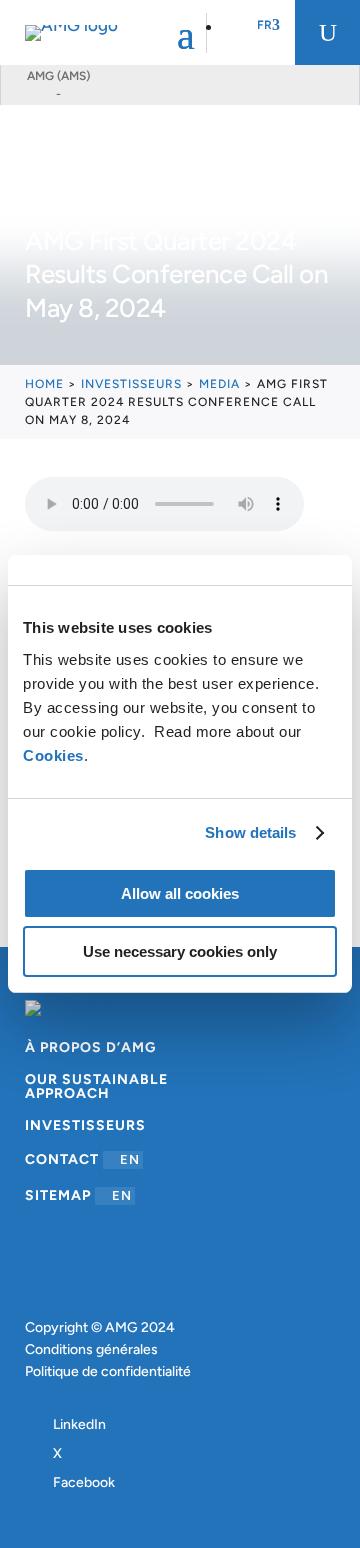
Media (219, 384)
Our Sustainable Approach (96, 1087)
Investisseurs (131, 384)
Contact (82, 1159)
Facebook (84, 1482)
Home (44, 384)
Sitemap (78, 1195)
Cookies (53, 755)
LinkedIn (79, 1424)
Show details (250, 832)
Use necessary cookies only (180, 951)
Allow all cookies (180, 893)
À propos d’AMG (90, 1048)
